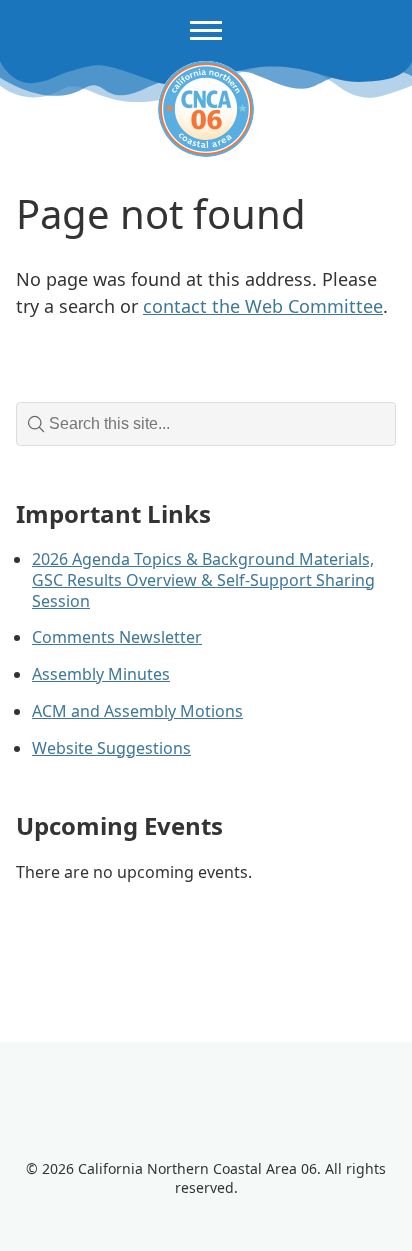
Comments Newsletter (117, 637)
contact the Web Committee (263, 306)
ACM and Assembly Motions (137, 711)
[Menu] (206, 30)
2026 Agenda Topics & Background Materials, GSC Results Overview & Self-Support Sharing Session (203, 580)
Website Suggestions (111, 748)
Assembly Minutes (101, 674)
